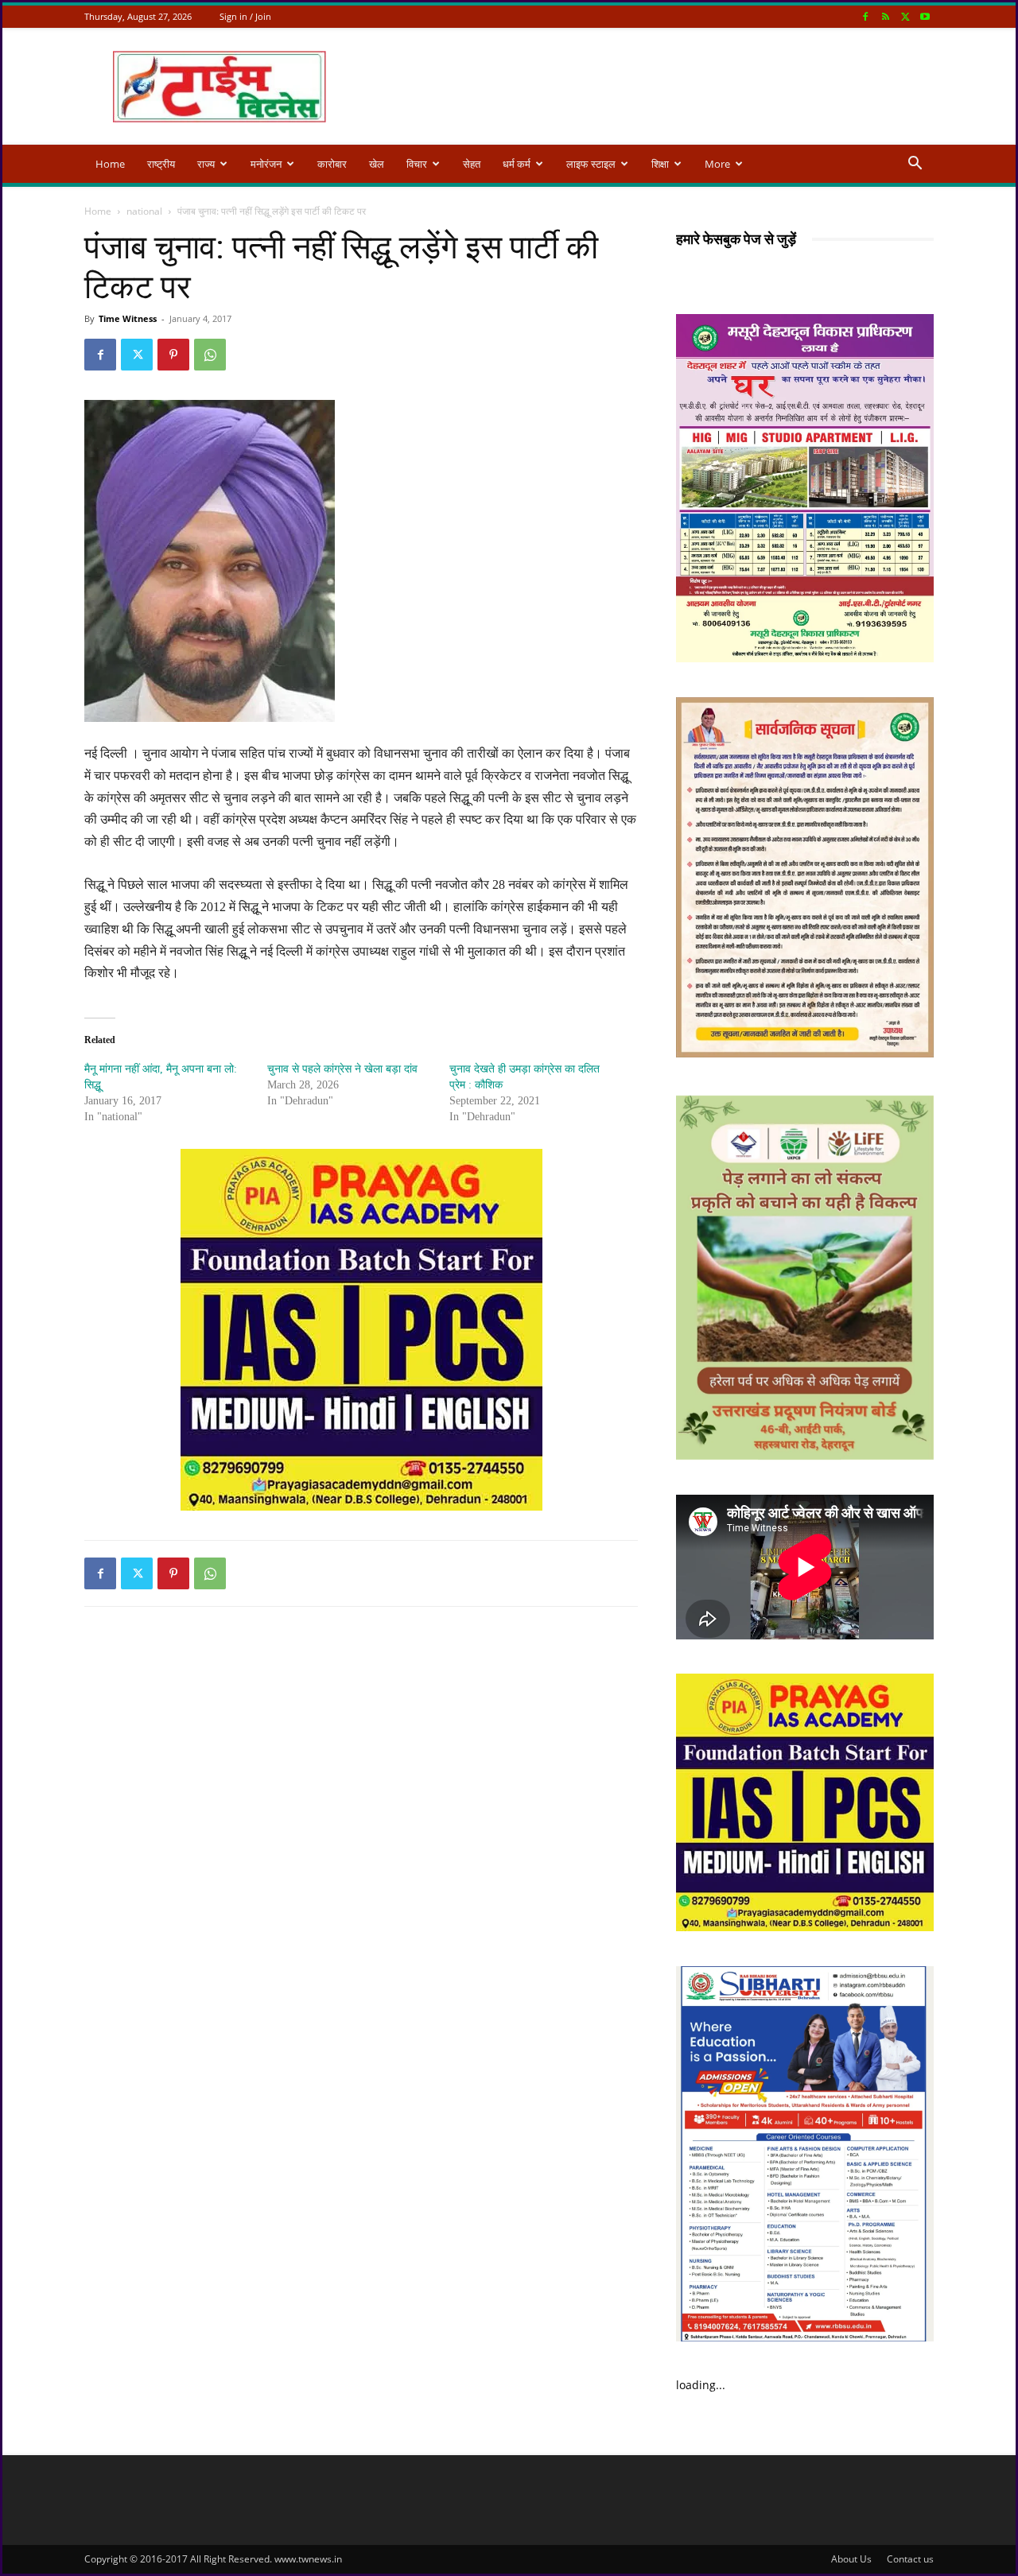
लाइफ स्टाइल (591, 164)
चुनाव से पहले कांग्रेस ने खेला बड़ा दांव (342, 1069)
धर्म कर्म (517, 164)
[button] (915, 165)
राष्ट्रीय (161, 164)
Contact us (910, 2559)
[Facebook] (865, 16)
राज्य (206, 164)
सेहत (472, 164)
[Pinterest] (173, 355)
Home (110, 164)
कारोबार (332, 164)
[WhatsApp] (210, 355)
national (144, 211)
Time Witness (128, 318)
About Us (851, 2559)
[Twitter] (905, 16)
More (717, 164)
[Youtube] (925, 16)
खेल (377, 164)
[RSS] (885, 16)
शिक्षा (660, 164)
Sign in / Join (245, 16)
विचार (417, 164)
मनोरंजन (266, 164)
